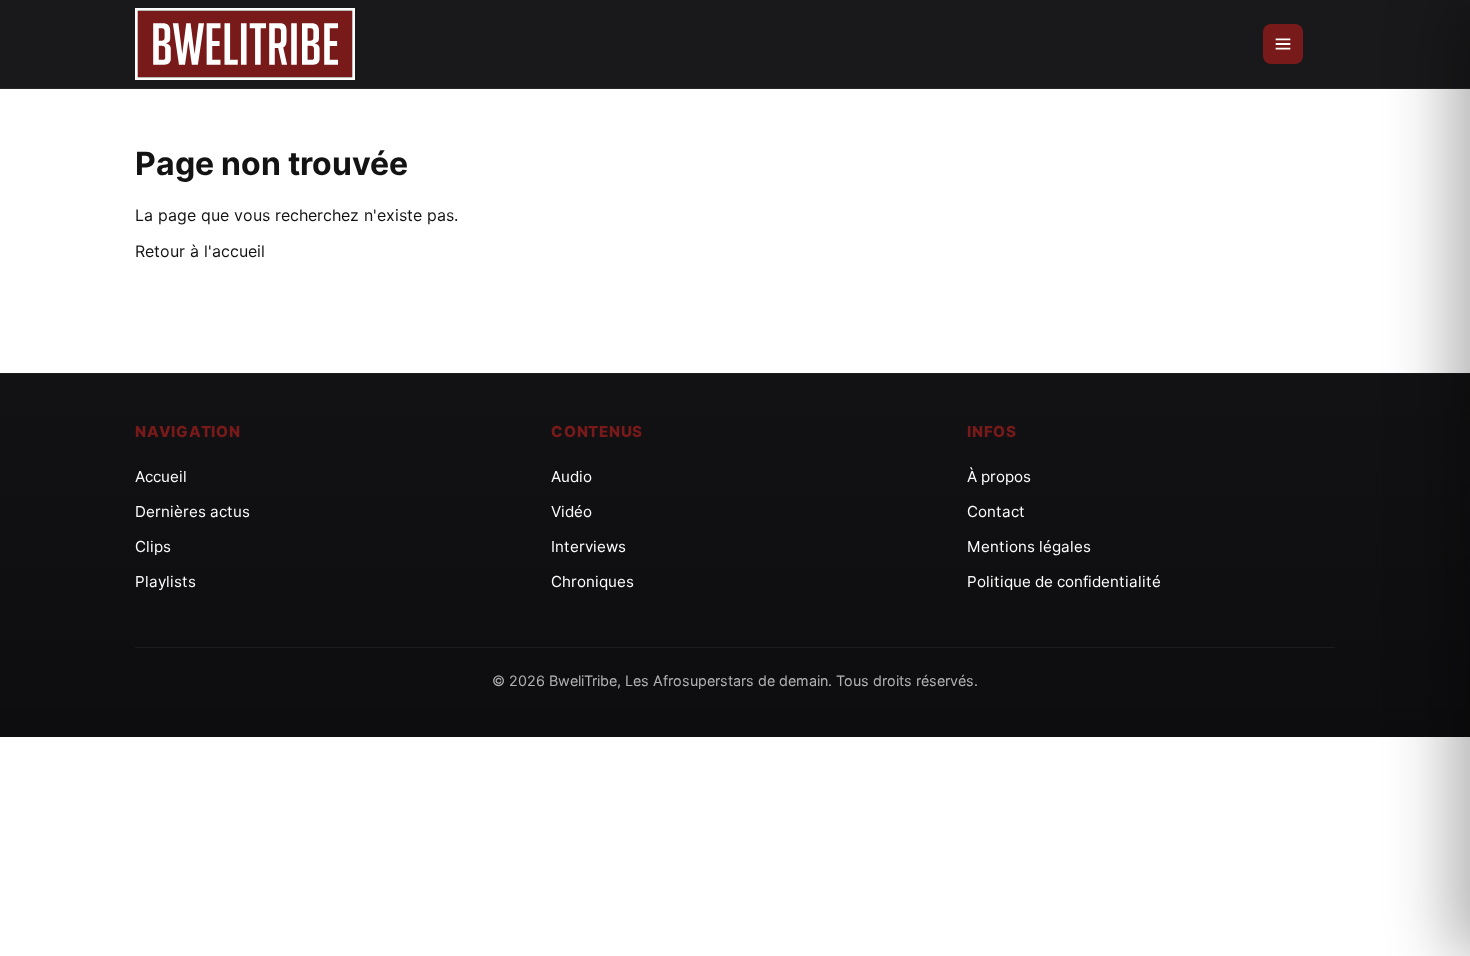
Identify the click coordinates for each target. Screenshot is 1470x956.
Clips (153, 546)
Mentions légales (1029, 546)
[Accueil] (245, 44)
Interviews (588, 546)
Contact (996, 511)
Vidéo (571, 511)
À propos (999, 476)
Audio (571, 476)
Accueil (161, 476)
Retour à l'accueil (200, 251)
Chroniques (592, 581)
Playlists (165, 581)
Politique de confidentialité (1064, 581)
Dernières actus (192, 511)
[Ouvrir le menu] (1283, 44)
